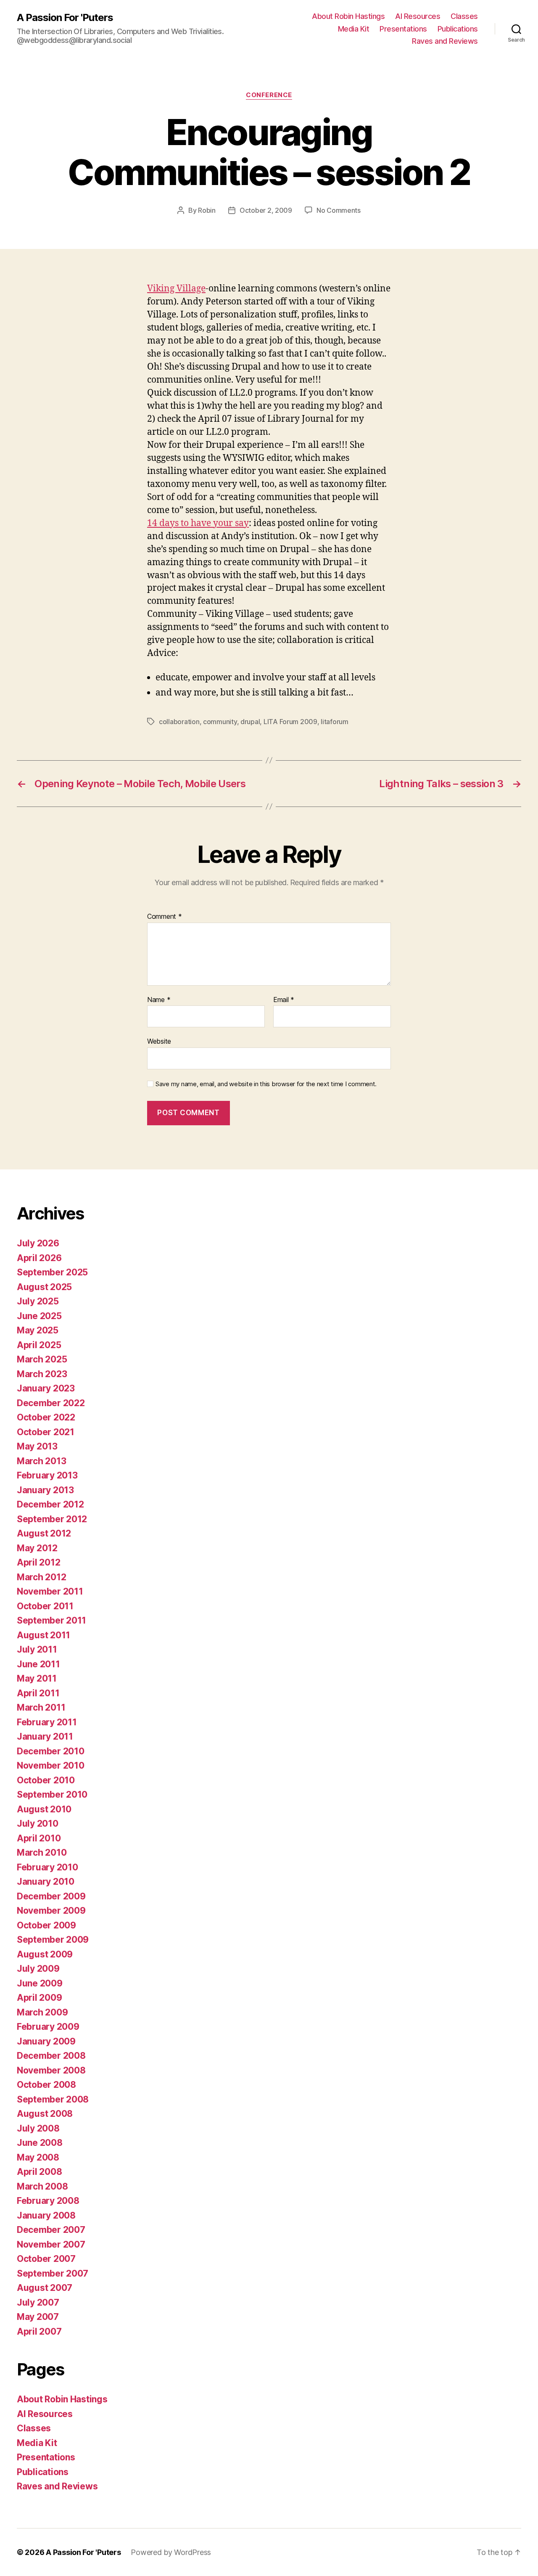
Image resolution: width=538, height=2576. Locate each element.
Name (159, 1000)
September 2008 (53, 2099)
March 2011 (41, 1707)
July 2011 (37, 1649)
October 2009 (46, 1925)
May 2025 (38, 1330)
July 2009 (38, 1969)
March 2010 (42, 1853)
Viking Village (176, 289)
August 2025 (44, 1287)
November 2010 (51, 1765)
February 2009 (48, 2027)
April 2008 (39, 2172)
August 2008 (45, 2114)
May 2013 (37, 1446)
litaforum (335, 722)
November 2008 (51, 2070)
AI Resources (418, 16)
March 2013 (41, 1461)
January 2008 (46, 2215)
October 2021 (46, 1432)
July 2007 (38, 2302)
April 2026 (39, 1258)
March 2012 (41, 1577)
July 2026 (38, 1243)
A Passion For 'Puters (65, 18)
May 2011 (37, 1678)
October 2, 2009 (266, 210)
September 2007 (53, 2273)
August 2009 (45, 1954)
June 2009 (40, 1983)
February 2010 (47, 1867)
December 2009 (51, 1896)
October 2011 (45, 1606)
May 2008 (38, 2157)
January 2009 (46, 2041)
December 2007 (51, 2230)
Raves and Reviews (445, 41)
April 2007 (39, 2331)
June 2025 (39, 1316)
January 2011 (45, 1736)
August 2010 (44, 1809)
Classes (464, 16)
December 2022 (51, 1403)
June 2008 (40, 2143)
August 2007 (45, 2288)
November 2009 (51, 1911)
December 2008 (51, 2056)
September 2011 (51, 1620)
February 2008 (48, 2201)
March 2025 (42, 1359)
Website (159, 1041)
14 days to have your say (198, 523)
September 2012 (52, 1519)
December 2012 (50, 1504)
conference (269, 95)
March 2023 (42, 1374)
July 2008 (38, 2128)
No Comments (339, 210)
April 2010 (39, 1838)
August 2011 (44, 1635)
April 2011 (38, 1693)
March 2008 (42, 2186)
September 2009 (53, 1940)
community (220, 722)
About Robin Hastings (348, 16)
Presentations (403, 29)
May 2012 (37, 1548)
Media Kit (354, 29)
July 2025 (38, 1301)
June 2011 (38, 1664)
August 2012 (44, 1533)
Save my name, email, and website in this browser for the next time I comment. (266, 1084)
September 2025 (52, 1272)
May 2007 (38, 2317)
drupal (250, 722)
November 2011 (50, 1591)
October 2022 (46, 1417)
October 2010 (46, 1780)
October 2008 (46, 2085)
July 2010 (38, 1824)
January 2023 (46, 1388)
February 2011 (47, 1722)
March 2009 (42, 2012)
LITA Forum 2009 (290, 722)
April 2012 (38, 1562)
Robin (207, 210)
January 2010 (46, 1882)
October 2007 (46, 2259)
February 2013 (47, 1475)
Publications (458, 29)
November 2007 (51, 2244)
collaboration (179, 722)
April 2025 (39, 1345)
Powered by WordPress (171, 2552)
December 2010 (51, 1751)
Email (284, 1000)
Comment (165, 917)
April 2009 (39, 1998)
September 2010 (52, 1794)
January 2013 (45, 1490)
